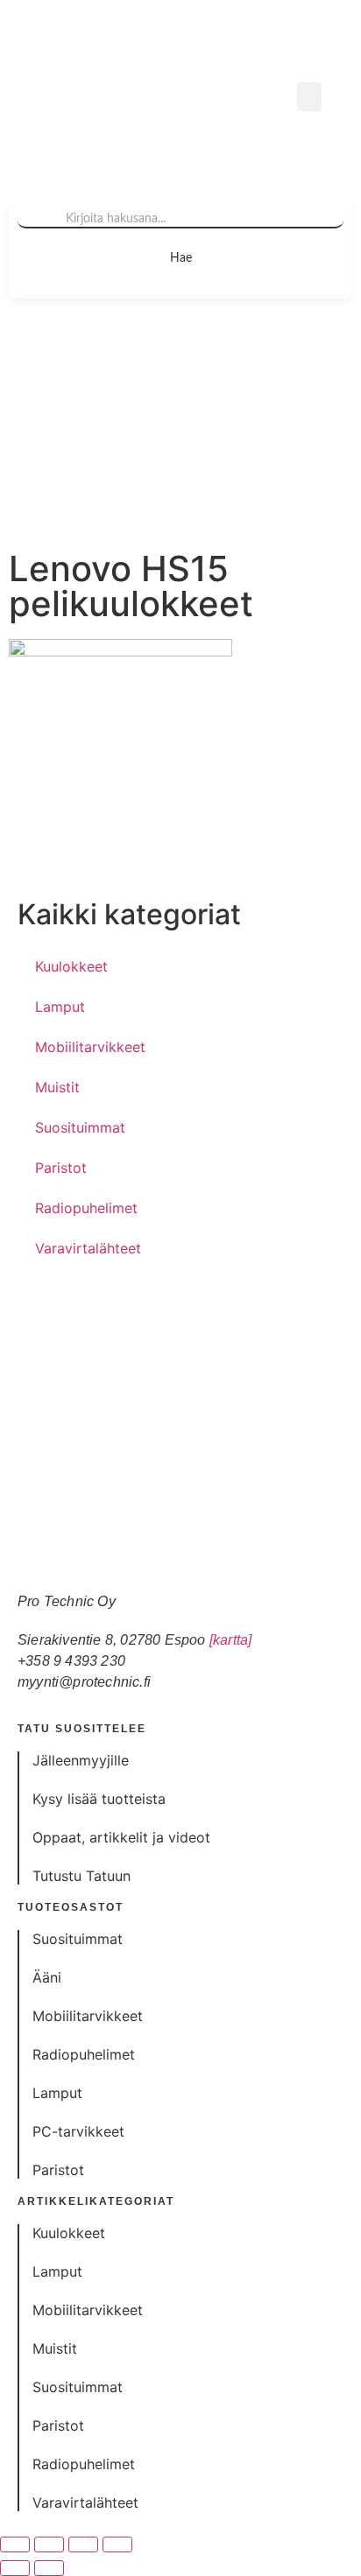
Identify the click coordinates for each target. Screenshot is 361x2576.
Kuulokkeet (71, 966)
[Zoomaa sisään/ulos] (15, 2544)
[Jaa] (83, 2544)
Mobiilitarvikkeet (90, 1047)
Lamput (60, 1007)
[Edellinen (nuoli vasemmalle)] (15, 2568)
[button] (309, 97)
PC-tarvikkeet (78, 2131)
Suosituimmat (80, 1127)
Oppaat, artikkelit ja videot (121, 1837)
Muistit (57, 1087)
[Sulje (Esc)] (117, 2544)
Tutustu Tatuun (81, 1876)
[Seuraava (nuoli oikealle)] (49, 2568)
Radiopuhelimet (86, 1208)
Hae (181, 258)
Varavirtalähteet (88, 1248)
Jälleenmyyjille (81, 1760)
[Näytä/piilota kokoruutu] (49, 2544)
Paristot (61, 1168)
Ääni (47, 1977)
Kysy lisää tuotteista (99, 1799)
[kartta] (231, 1640)
